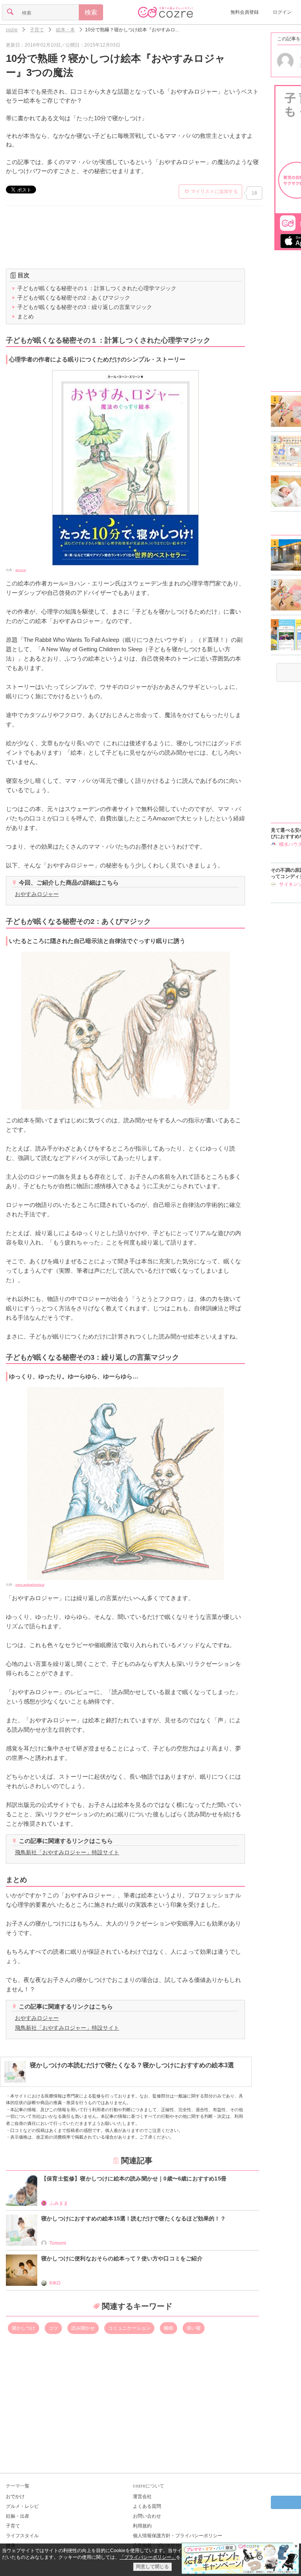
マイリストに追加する (214, 191)
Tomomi (58, 2243)
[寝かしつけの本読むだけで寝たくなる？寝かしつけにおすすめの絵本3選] (119, 2080)
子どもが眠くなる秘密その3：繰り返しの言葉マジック (82, 307)
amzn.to (21, 570)
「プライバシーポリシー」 (148, 2557)
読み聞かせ (83, 2328)
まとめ (22, 316)
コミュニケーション (129, 2328)
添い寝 (194, 2328)
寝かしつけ (24, 2328)
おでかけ (15, 2497)
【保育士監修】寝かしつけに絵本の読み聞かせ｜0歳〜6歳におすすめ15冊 (134, 2179)
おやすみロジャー (37, 894)
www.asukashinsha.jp (30, 1585)
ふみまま (59, 2203)
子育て (13, 2526)
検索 (91, 12)
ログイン (282, 12)
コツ (53, 2328)
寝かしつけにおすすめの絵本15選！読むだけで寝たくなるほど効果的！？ (133, 2218)
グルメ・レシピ (22, 2506)
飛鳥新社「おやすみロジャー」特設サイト (67, 1852)
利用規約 (142, 2526)
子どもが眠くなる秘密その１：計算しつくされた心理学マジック (94, 288)
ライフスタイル (22, 2536)
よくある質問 (147, 2506)
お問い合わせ (147, 2516)
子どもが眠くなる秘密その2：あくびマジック (71, 298)
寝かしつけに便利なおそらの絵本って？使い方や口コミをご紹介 (122, 2258)
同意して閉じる (152, 2567)
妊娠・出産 (18, 2516)
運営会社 (142, 2497)
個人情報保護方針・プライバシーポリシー (178, 2536)
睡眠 (169, 2328)
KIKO (55, 2283)
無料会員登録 (245, 12)
